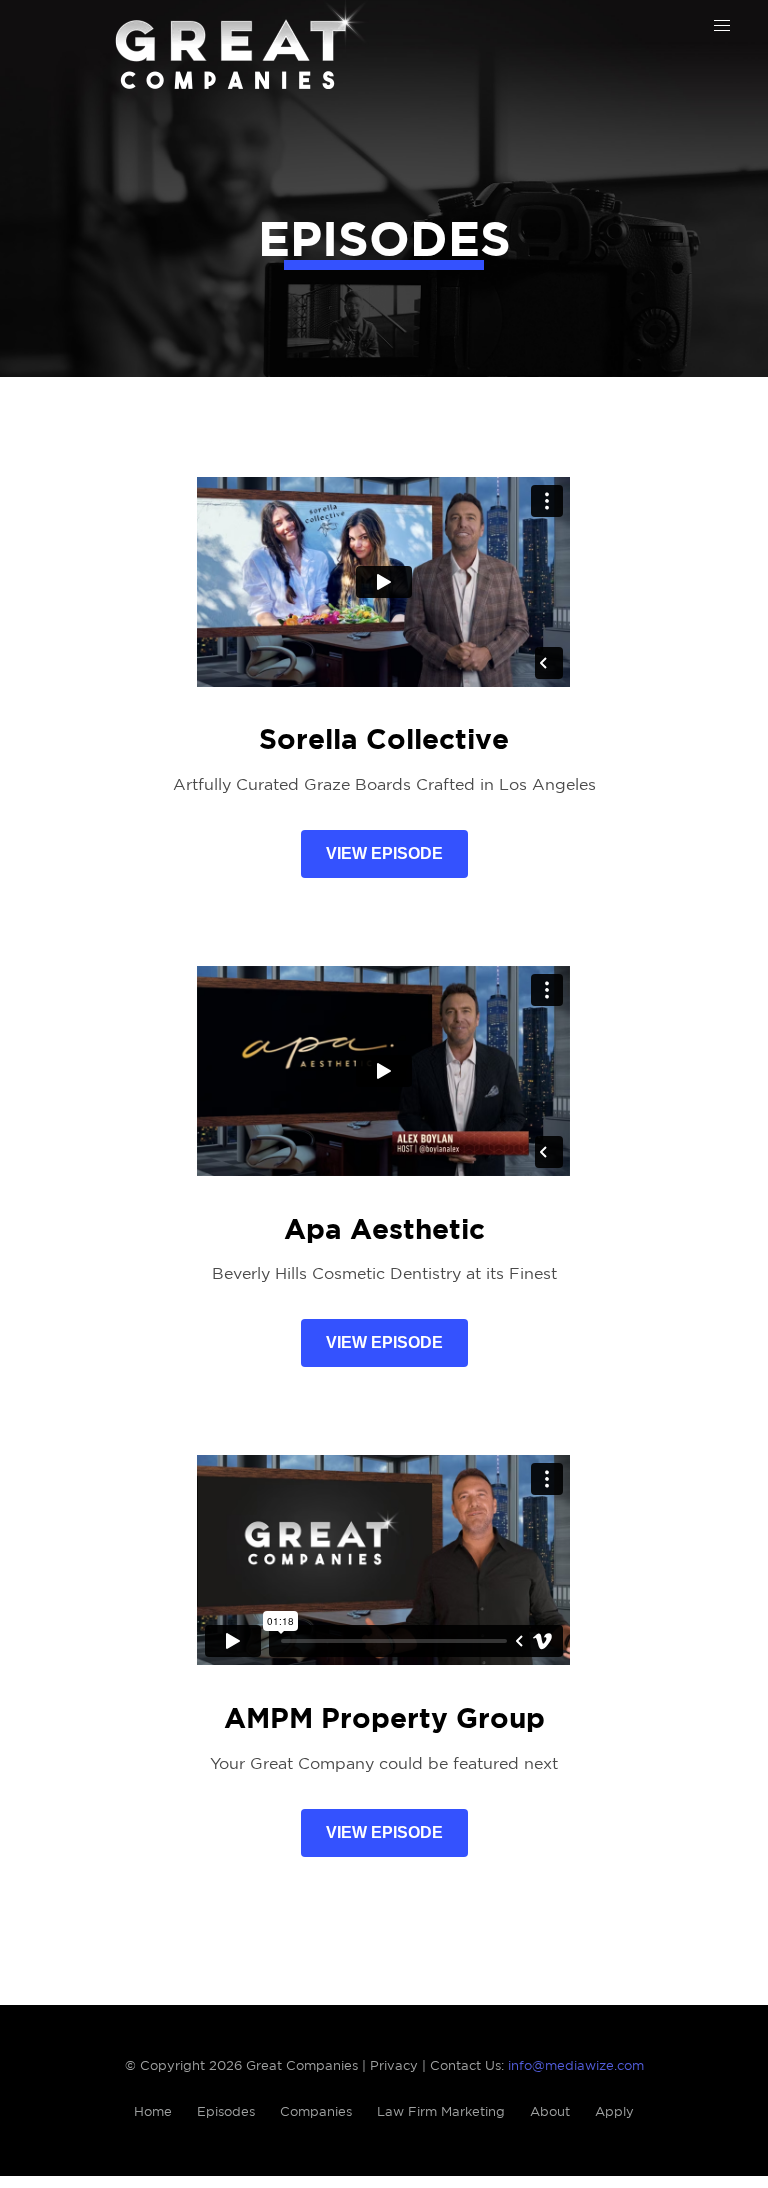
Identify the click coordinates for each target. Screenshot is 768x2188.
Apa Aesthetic (384, 1231)
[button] (722, 26)
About (550, 2112)
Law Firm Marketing (441, 2112)
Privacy (394, 2066)
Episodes (226, 2112)
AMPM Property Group (384, 1720)
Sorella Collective (384, 741)
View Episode (384, 853)
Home (153, 2112)
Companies (316, 2112)
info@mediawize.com (576, 2066)
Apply (614, 2112)
